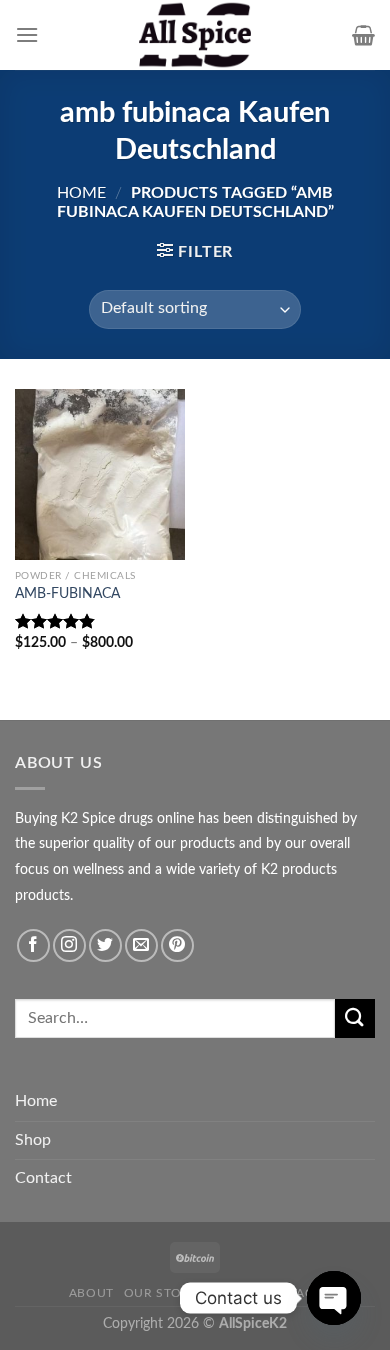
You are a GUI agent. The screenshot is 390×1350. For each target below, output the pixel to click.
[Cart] (363, 35)
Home (81, 193)
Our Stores (165, 1293)
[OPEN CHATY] (334, 1298)
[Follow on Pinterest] (177, 945)
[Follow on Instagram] (69, 945)
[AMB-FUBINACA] (100, 474)
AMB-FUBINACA (67, 594)
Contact (43, 1178)
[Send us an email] (141, 945)
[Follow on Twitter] (105, 945)
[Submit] (355, 1018)
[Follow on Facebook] (33, 945)
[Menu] (27, 34)
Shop (33, 1140)
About (91, 1293)
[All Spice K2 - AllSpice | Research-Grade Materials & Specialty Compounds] (195, 35)
